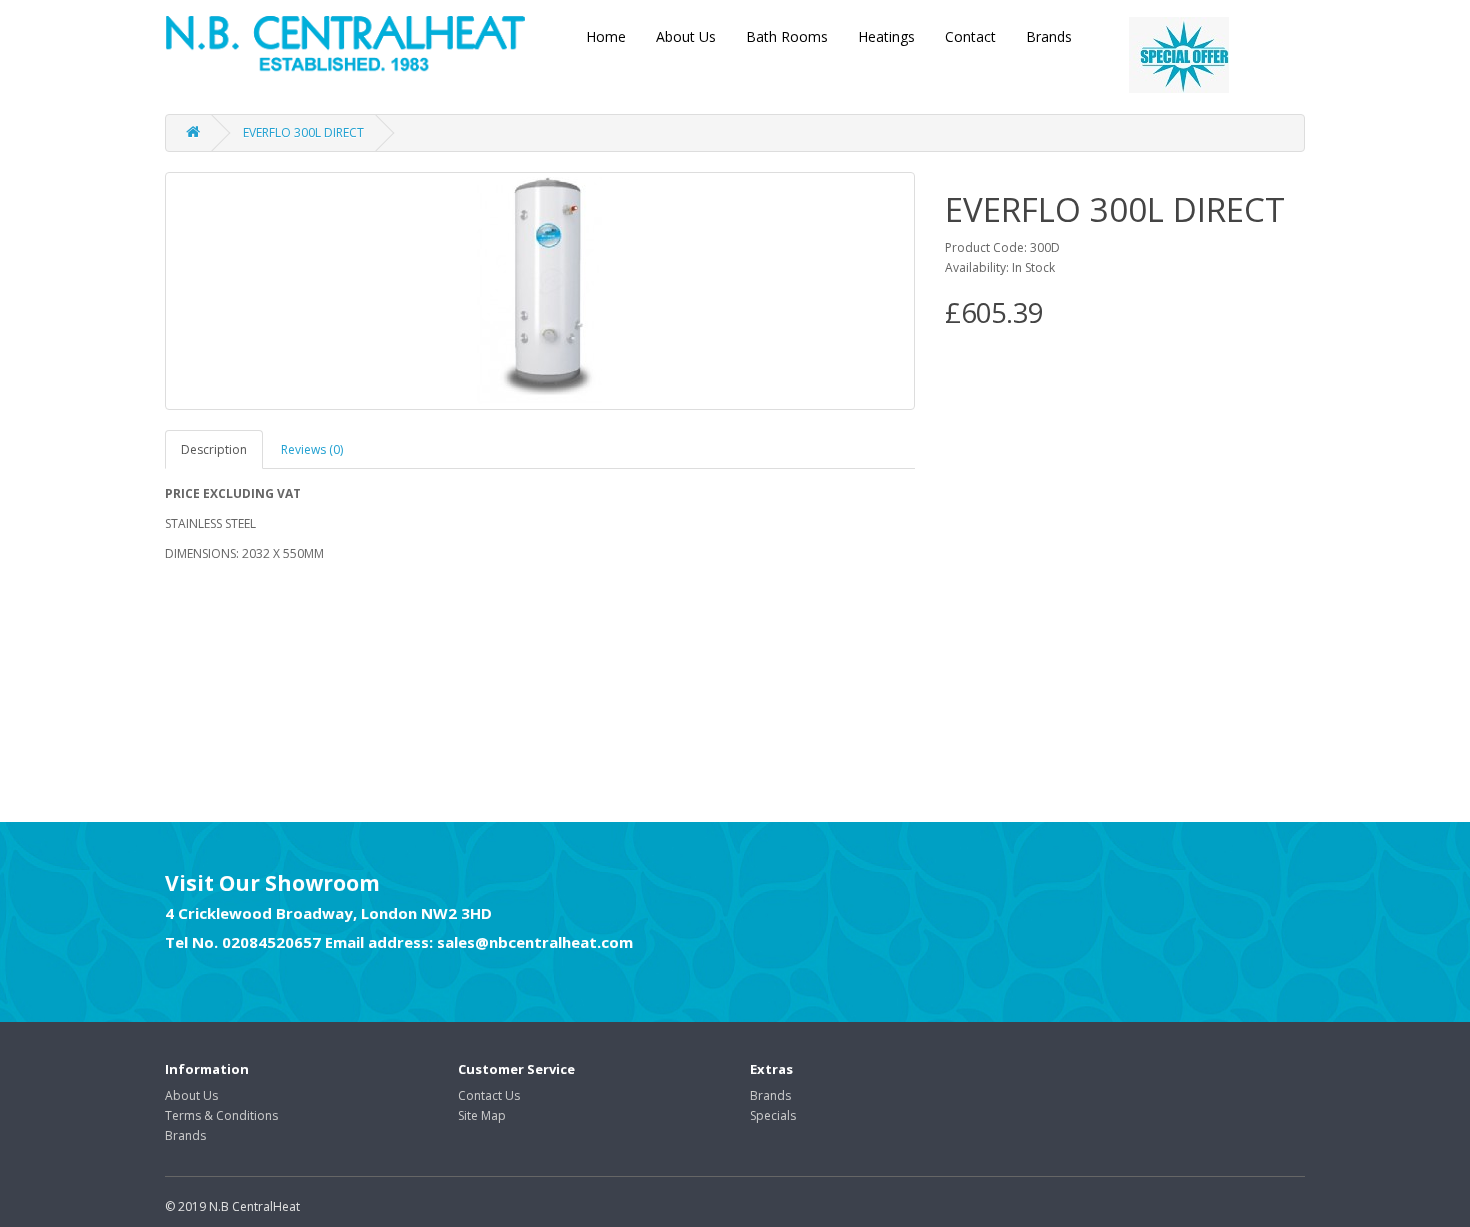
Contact (970, 36)
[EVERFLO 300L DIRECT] (540, 291)
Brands (1049, 36)
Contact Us (489, 1095)
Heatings (886, 36)
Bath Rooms (787, 36)
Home (606, 36)
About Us (686, 36)
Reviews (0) (312, 449)
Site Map (482, 1115)
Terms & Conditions (221, 1115)
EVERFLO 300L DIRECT (303, 132)
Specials (773, 1115)
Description (214, 449)
